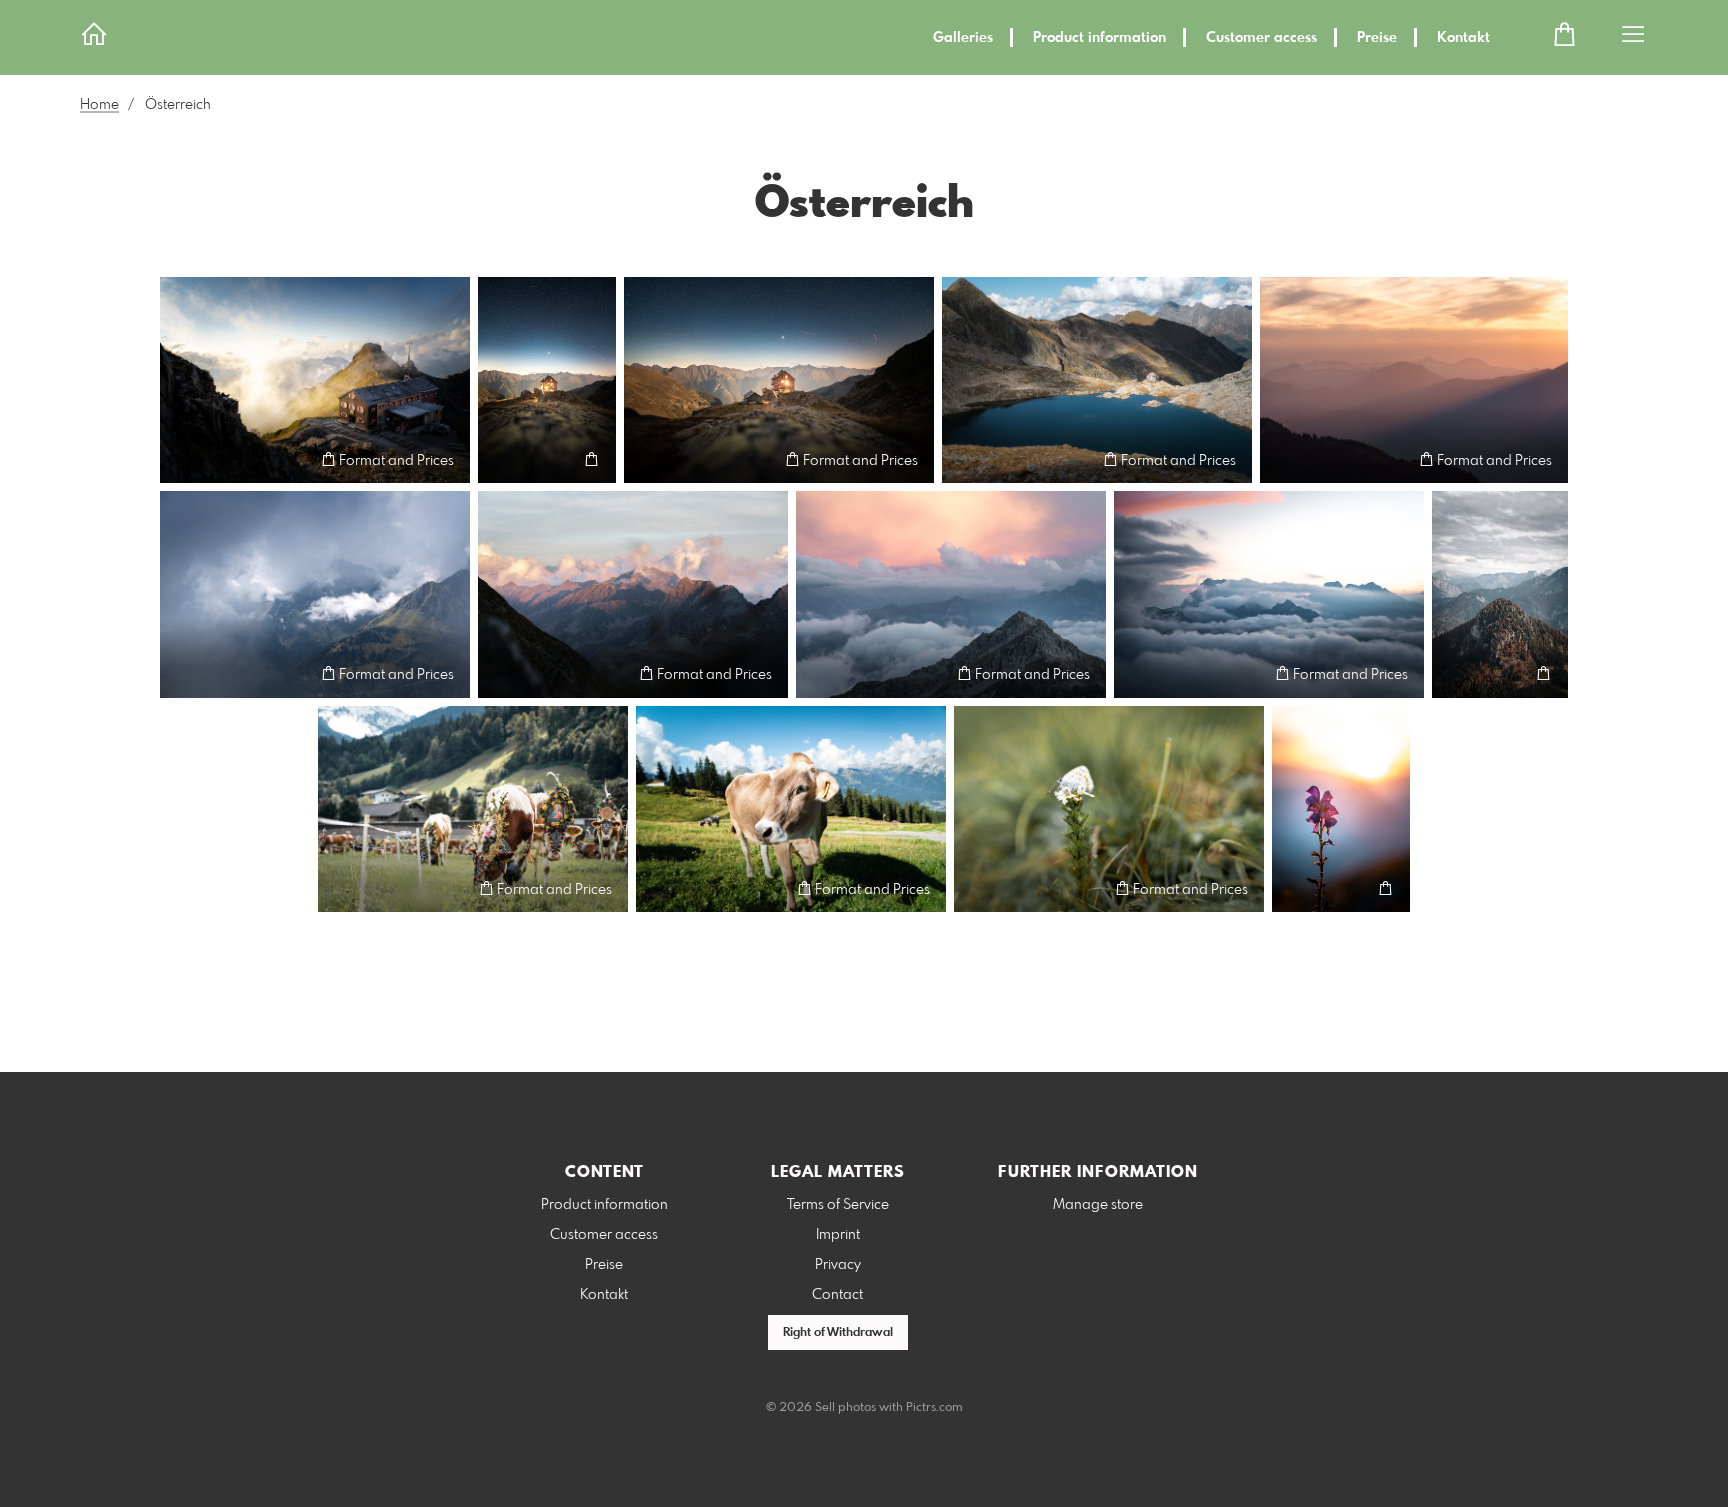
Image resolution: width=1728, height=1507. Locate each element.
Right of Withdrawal (838, 1333)
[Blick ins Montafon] (315, 594)
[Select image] (184, 459)
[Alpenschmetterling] (1109, 809)
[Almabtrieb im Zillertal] (473, 809)
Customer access (1261, 38)
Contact (837, 1295)
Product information (1099, 38)
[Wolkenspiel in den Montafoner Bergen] (951, 594)
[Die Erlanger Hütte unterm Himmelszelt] (547, 380)
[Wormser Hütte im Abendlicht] (315, 380)
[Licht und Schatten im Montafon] (633, 594)
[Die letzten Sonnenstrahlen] (1341, 809)
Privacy (838, 1265)
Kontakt (1463, 38)
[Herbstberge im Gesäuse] (1500, 594)
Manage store (1098, 1205)
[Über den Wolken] (1269, 594)
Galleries (963, 38)
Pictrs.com (934, 1408)
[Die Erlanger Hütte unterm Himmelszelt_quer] (779, 380)
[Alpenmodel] (791, 809)
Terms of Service (838, 1205)
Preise (1377, 38)
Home (99, 105)
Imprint (838, 1235)
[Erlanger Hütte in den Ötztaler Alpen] (1097, 380)
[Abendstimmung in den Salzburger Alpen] (1414, 380)
